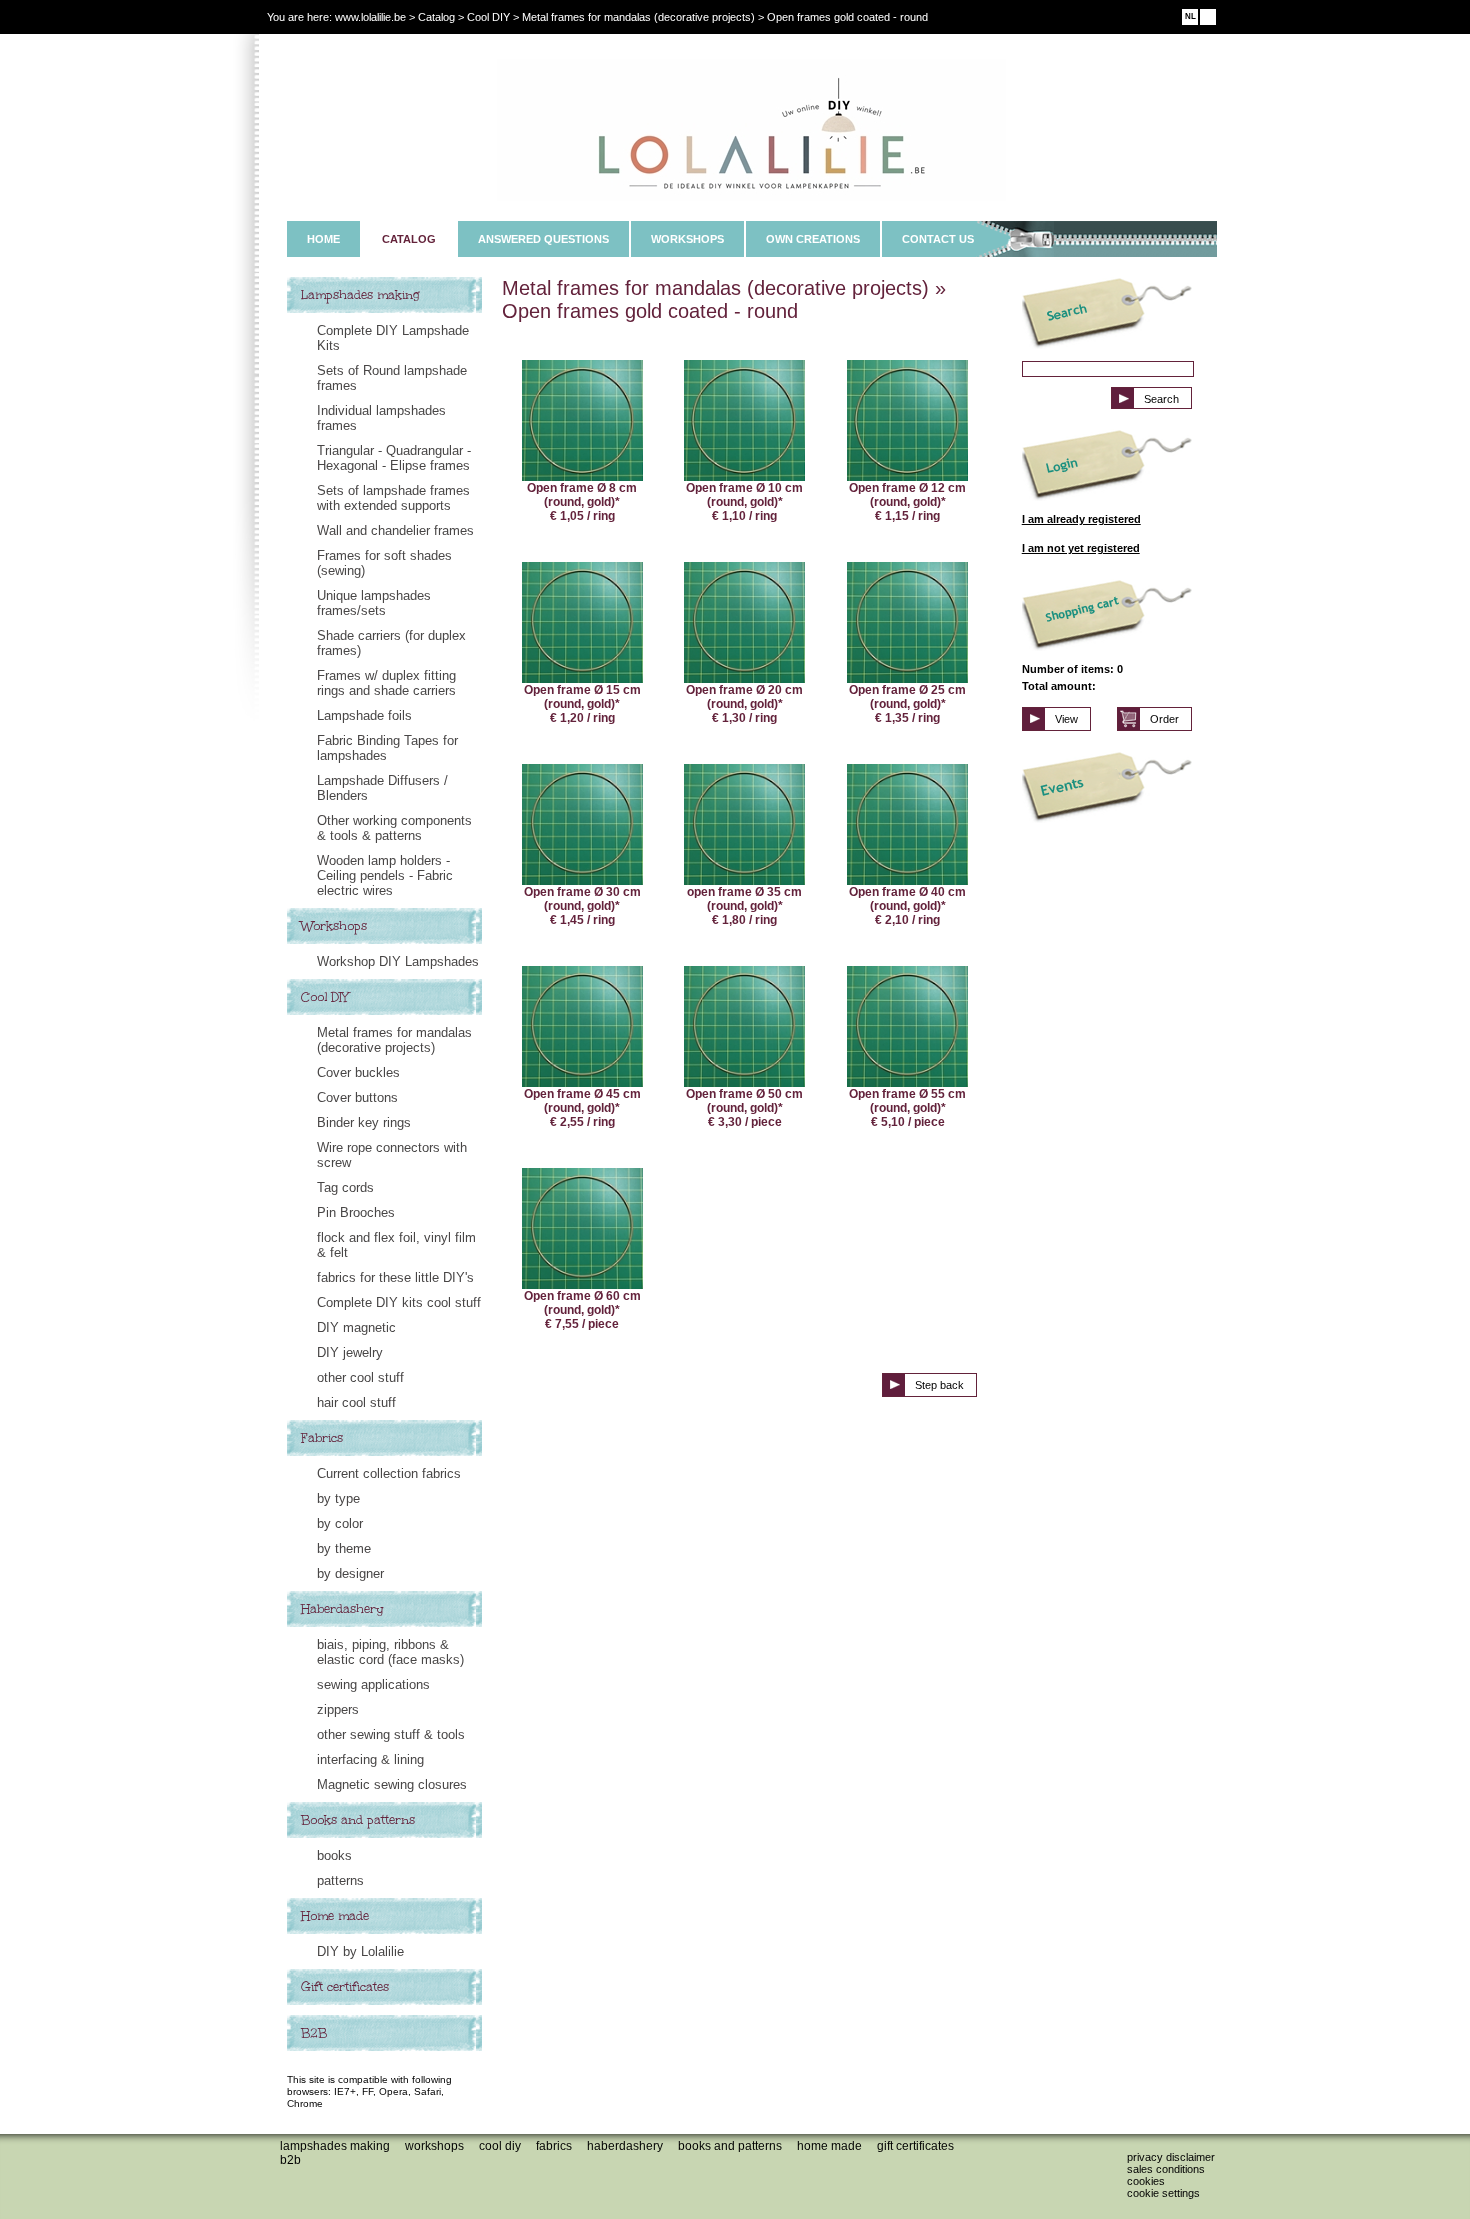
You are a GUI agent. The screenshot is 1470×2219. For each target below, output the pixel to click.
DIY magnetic (356, 1327)
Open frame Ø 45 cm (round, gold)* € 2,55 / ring (582, 1108)
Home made (335, 1916)
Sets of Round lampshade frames (392, 378)
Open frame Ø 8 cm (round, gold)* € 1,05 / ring (582, 502)
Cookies (1146, 2181)
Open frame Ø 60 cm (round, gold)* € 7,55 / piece (582, 1310)
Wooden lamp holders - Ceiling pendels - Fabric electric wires (385, 875)
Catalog (436, 17)
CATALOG (409, 239)
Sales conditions (1166, 2169)
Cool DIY (325, 997)
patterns (340, 1880)
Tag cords (345, 1187)
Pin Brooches (356, 1212)
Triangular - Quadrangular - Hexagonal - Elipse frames (394, 458)
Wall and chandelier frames (395, 530)
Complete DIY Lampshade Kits (393, 338)
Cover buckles (358, 1072)
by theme (344, 1548)
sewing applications (373, 1684)
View (1066, 719)
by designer (350, 1573)
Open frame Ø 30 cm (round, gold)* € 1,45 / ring (582, 906)
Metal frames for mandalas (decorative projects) (394, 1040)
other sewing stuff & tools (391, 1734)
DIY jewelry (350, 1352)
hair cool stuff (356, 1402)
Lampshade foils (364, 715)
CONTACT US (938, 239)
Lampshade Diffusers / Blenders (382, 788)
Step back (939, 1385)
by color (340, 1523)
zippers (338, 1709)
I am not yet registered (1081, 548)
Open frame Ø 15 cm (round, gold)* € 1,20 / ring (582, 704)
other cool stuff (360, 1377)
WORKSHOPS (687, 239)
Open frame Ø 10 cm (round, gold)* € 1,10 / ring (744, 502)
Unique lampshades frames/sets (374, 603)
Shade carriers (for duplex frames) (391, 643)
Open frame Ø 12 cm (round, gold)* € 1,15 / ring (907, 502)
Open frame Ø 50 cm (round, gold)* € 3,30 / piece (744, 1108)
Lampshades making (360, 295)
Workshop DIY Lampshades (398, 961)
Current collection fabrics (389, 1473)
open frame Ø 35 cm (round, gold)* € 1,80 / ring (744, 906)
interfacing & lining (370, 1759)
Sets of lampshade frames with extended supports (393, 498)
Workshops (334, 926)
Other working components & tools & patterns (394, 828)
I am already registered (1081, 519)
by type (338, 1498)
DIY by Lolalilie (360, 1951)
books (334, 1855)
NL (1190, 16)
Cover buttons (357, 1097)
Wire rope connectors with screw (392, 1155)
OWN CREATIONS (813, 239)
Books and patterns (358, 1820)
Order (1164, 719)
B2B (314, 2033)
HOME (323, 239)
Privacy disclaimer (1171, 2157)
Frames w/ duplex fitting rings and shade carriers (386, 683)
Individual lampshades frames (381, 418)
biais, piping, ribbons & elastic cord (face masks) (390, 1652)
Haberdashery (342, 1609)
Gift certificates (345, 1987)
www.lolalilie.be (370, 17)
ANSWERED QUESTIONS (543, 239)
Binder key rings (364, 1122)
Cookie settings (1163, 2193)
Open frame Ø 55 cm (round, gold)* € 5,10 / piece (907, 1108)
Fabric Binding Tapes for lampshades (387, 748)
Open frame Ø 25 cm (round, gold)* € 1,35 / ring (907, 704)
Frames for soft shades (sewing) (384, 563)
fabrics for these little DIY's (395, 1277)
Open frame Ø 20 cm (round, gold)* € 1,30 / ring (744, 704)
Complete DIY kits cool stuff (399, 1302)
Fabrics (322, 1438)
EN (1208, 16)
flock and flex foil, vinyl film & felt (396, 1245)
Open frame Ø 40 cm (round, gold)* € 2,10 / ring (907, 906)
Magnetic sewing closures (392, 1784)
